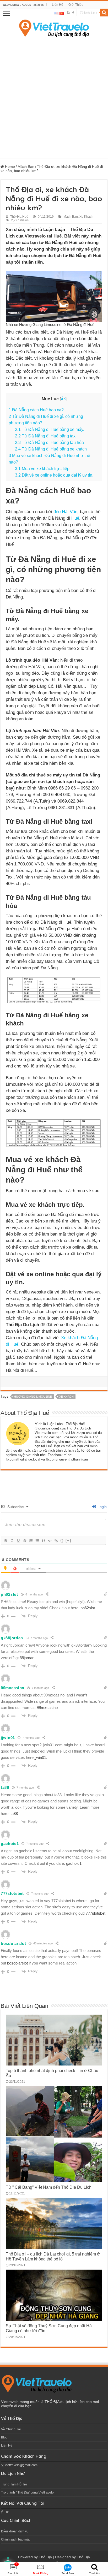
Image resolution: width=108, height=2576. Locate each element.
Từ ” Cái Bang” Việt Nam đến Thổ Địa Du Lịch (49, 2187)
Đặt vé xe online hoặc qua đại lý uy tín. (54, 475)
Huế (75, 518)
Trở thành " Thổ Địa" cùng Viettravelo (27, 2492)
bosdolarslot (13, 1943)
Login (102, 1507)
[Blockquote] (43, 1541)
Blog (4, 2437)
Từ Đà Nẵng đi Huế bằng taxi (46, 436)
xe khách (66, 1397)
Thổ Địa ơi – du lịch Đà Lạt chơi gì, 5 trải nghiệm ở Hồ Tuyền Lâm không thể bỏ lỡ (53, 2256)
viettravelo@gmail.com (21, 2465)
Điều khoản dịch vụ (15, 2531)
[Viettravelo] (54, 27)
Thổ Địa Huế (19, 217)
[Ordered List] (31, 1541)
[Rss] (69, 13)
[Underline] (18, 1541)
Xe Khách (86, 217)
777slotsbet (12, 1893)
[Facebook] (73, 13)
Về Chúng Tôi (11, 2429)
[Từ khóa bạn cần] (104, 13)
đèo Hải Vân (65, 512)
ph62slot (9, 1594)
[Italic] (12, 1541)
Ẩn (63, 399)
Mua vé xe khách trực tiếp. (43, 468)
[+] (68, 1541)
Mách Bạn (26, 167)
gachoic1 (10, 1844)
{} (62, 1541)
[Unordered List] (37, 1541)
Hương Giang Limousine (33, 1397)
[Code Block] (50, 1541)
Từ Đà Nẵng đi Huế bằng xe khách (51, 449)
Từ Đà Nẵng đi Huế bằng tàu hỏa (49, 442)
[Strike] (24, 1541)
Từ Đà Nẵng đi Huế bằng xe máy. (50, 429)
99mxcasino (13, 1688)
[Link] (56, 1541)
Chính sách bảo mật (15, 2539)
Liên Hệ (58, 5)
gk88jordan (12, 1638)
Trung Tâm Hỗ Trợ (14, 2484)
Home (9, 167)
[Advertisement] (54, 96)
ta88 (5, 1787)
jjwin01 (8, 1738)
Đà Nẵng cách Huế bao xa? (36, 410)
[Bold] (6, 1541)
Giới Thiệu (76, 5)
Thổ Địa (45, 2557)
